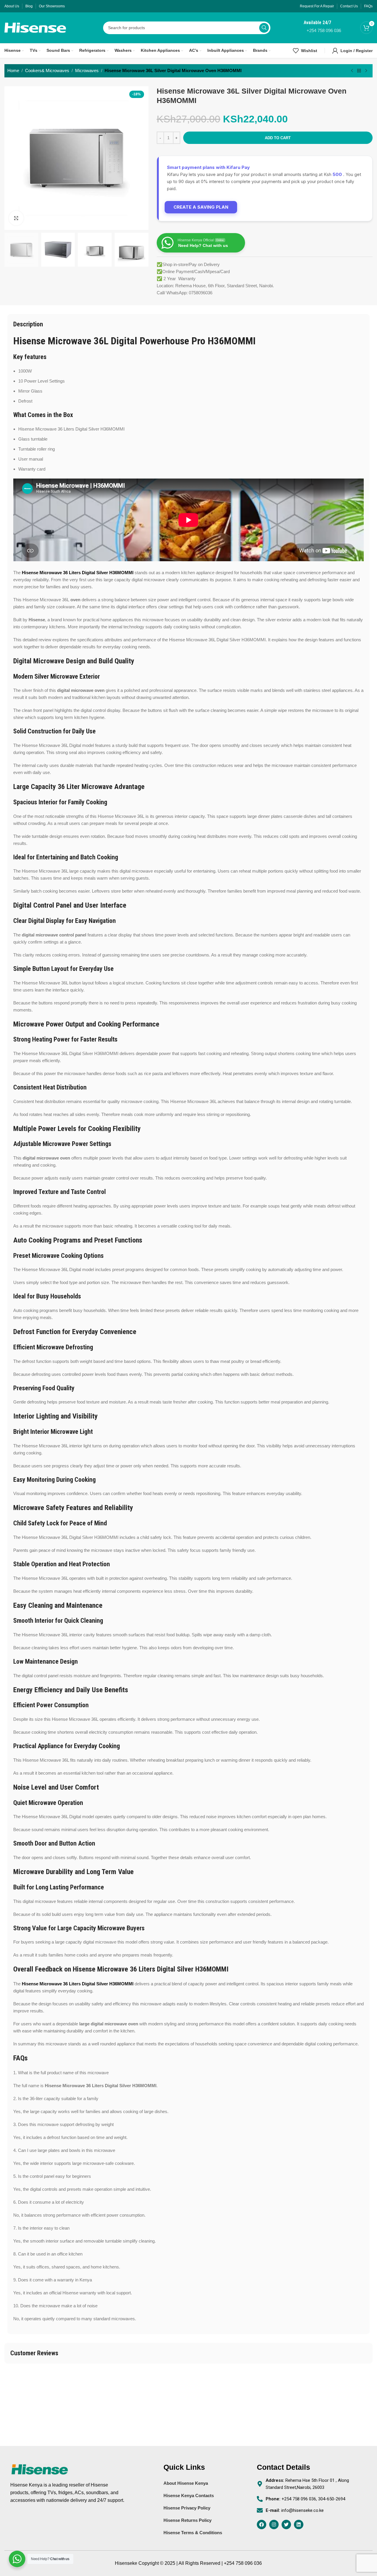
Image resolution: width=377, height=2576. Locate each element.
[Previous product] (352, 71)
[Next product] (366, 71)
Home (13, 70)
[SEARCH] (264, 28)
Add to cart (278, 138)
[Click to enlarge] (16, 218)
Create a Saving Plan (201, 207)
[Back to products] (359, 71)
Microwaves (87, 70)
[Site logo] (35, 27)
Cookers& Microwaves (47, 70)
